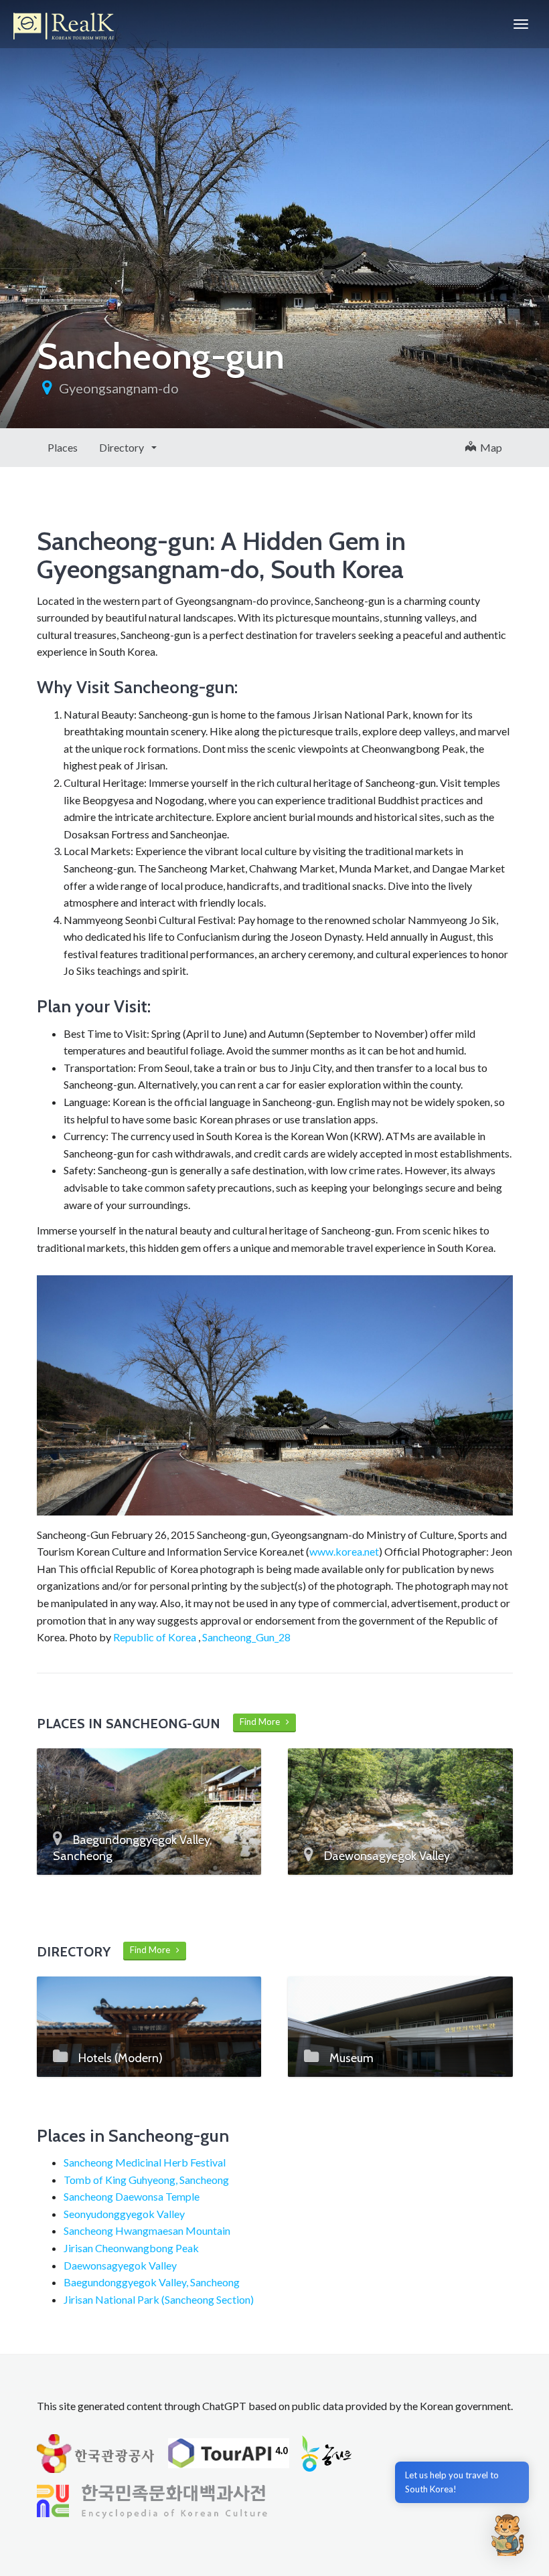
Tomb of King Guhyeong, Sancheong (146, 2180)
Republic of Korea (155, 1637)
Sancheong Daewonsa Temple (132, 2196)
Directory (123, 447)
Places (63, 447)
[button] (507, 2535)
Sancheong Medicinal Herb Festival (145, 2162)
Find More (263, 1722)
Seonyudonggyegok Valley (124, 2214)
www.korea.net (344, 1551)
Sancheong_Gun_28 (246, 1637)
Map (489, 447)
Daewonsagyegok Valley (120, 2265)
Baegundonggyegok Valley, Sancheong (152, 2282)
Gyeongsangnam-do (119, 388)
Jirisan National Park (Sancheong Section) (159, 2299)
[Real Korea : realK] (64, 24)
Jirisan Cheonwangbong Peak (131, 2248)
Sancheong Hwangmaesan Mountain (147, 2230)
